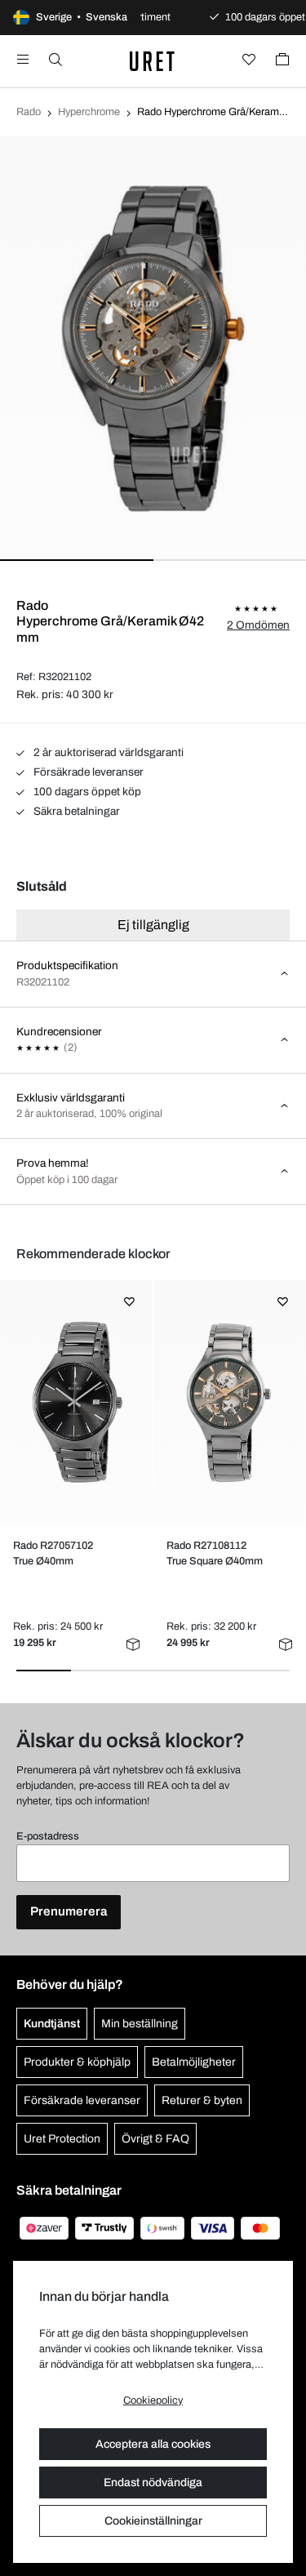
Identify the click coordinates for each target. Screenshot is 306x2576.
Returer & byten (202, 2100)
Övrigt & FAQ (155, 2139)
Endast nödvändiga (153, 2483)
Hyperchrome (89, 112)
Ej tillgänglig (153, 925)
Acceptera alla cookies (153, 2444)
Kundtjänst (52, 2024)
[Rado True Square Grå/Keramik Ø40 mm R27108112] (229, 1403)
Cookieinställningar (153, 2521)
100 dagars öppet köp (86, 792)
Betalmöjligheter (194, 2062)
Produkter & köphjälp (77, 2062)
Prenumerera (69, 1911)
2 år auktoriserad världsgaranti (107, 752)
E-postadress (48, 1836)
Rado (29, 112)
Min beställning (140, 2024)
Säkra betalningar (75, 811)
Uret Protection (62, 2139)
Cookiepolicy (153, 2400)
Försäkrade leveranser (87, 772)
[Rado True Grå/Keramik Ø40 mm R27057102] (76, 1403)
